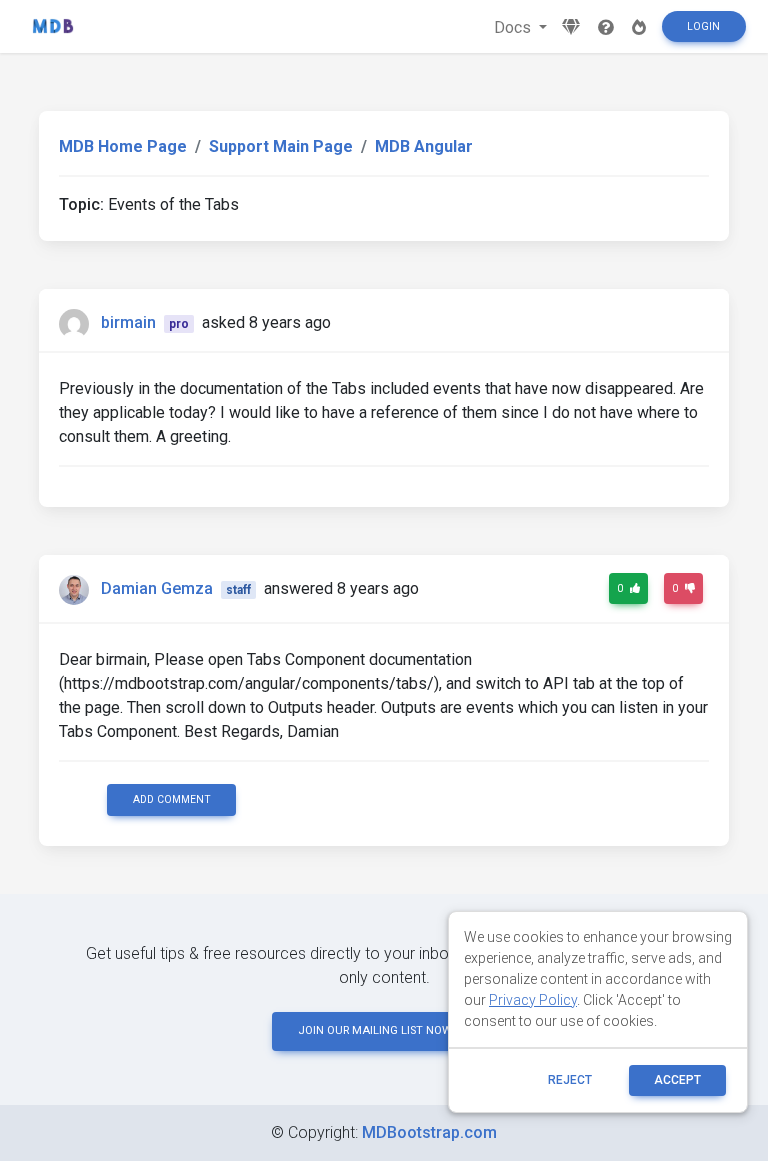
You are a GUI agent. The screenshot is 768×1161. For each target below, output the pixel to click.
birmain (128, 322)
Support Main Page (281, 146)
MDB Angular (424, 146)
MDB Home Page (123, 146)
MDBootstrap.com (429, 1132)
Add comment (172, 799)
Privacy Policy (533, 1000)
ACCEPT (677, 1080)
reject (570, 1080)
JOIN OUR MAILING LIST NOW (375, 1030)
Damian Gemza (157, 588)
